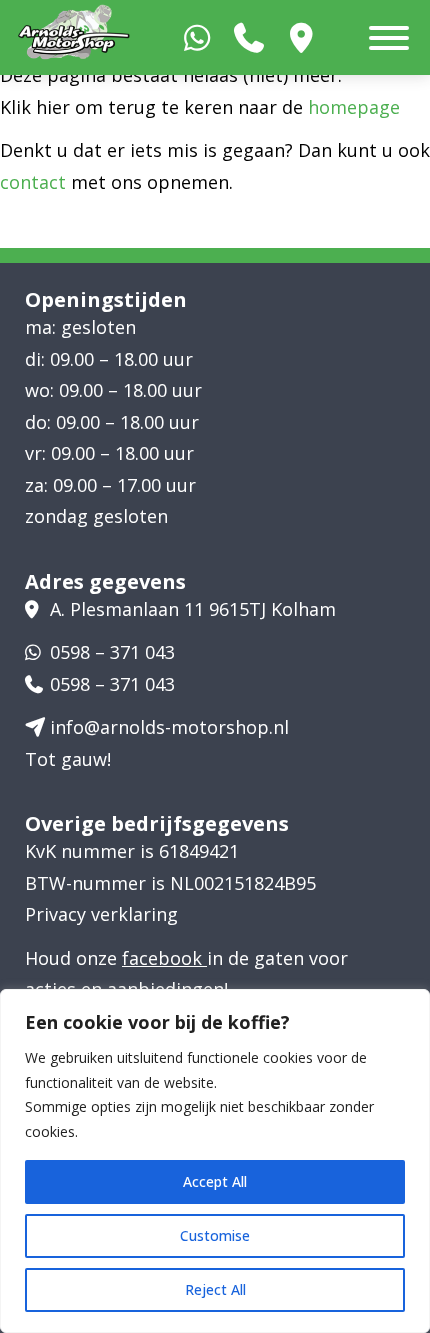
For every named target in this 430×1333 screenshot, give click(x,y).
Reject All (215, 1289)
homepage (354, 107)
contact (33, 182)
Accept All (215, 1181)
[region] (215, 1161)
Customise (215, 1235)
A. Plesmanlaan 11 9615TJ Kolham (193, 609)
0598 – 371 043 (112, 652)
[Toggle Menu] (389, 38)
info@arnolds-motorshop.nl (169, 727)
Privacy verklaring (101, 914)
